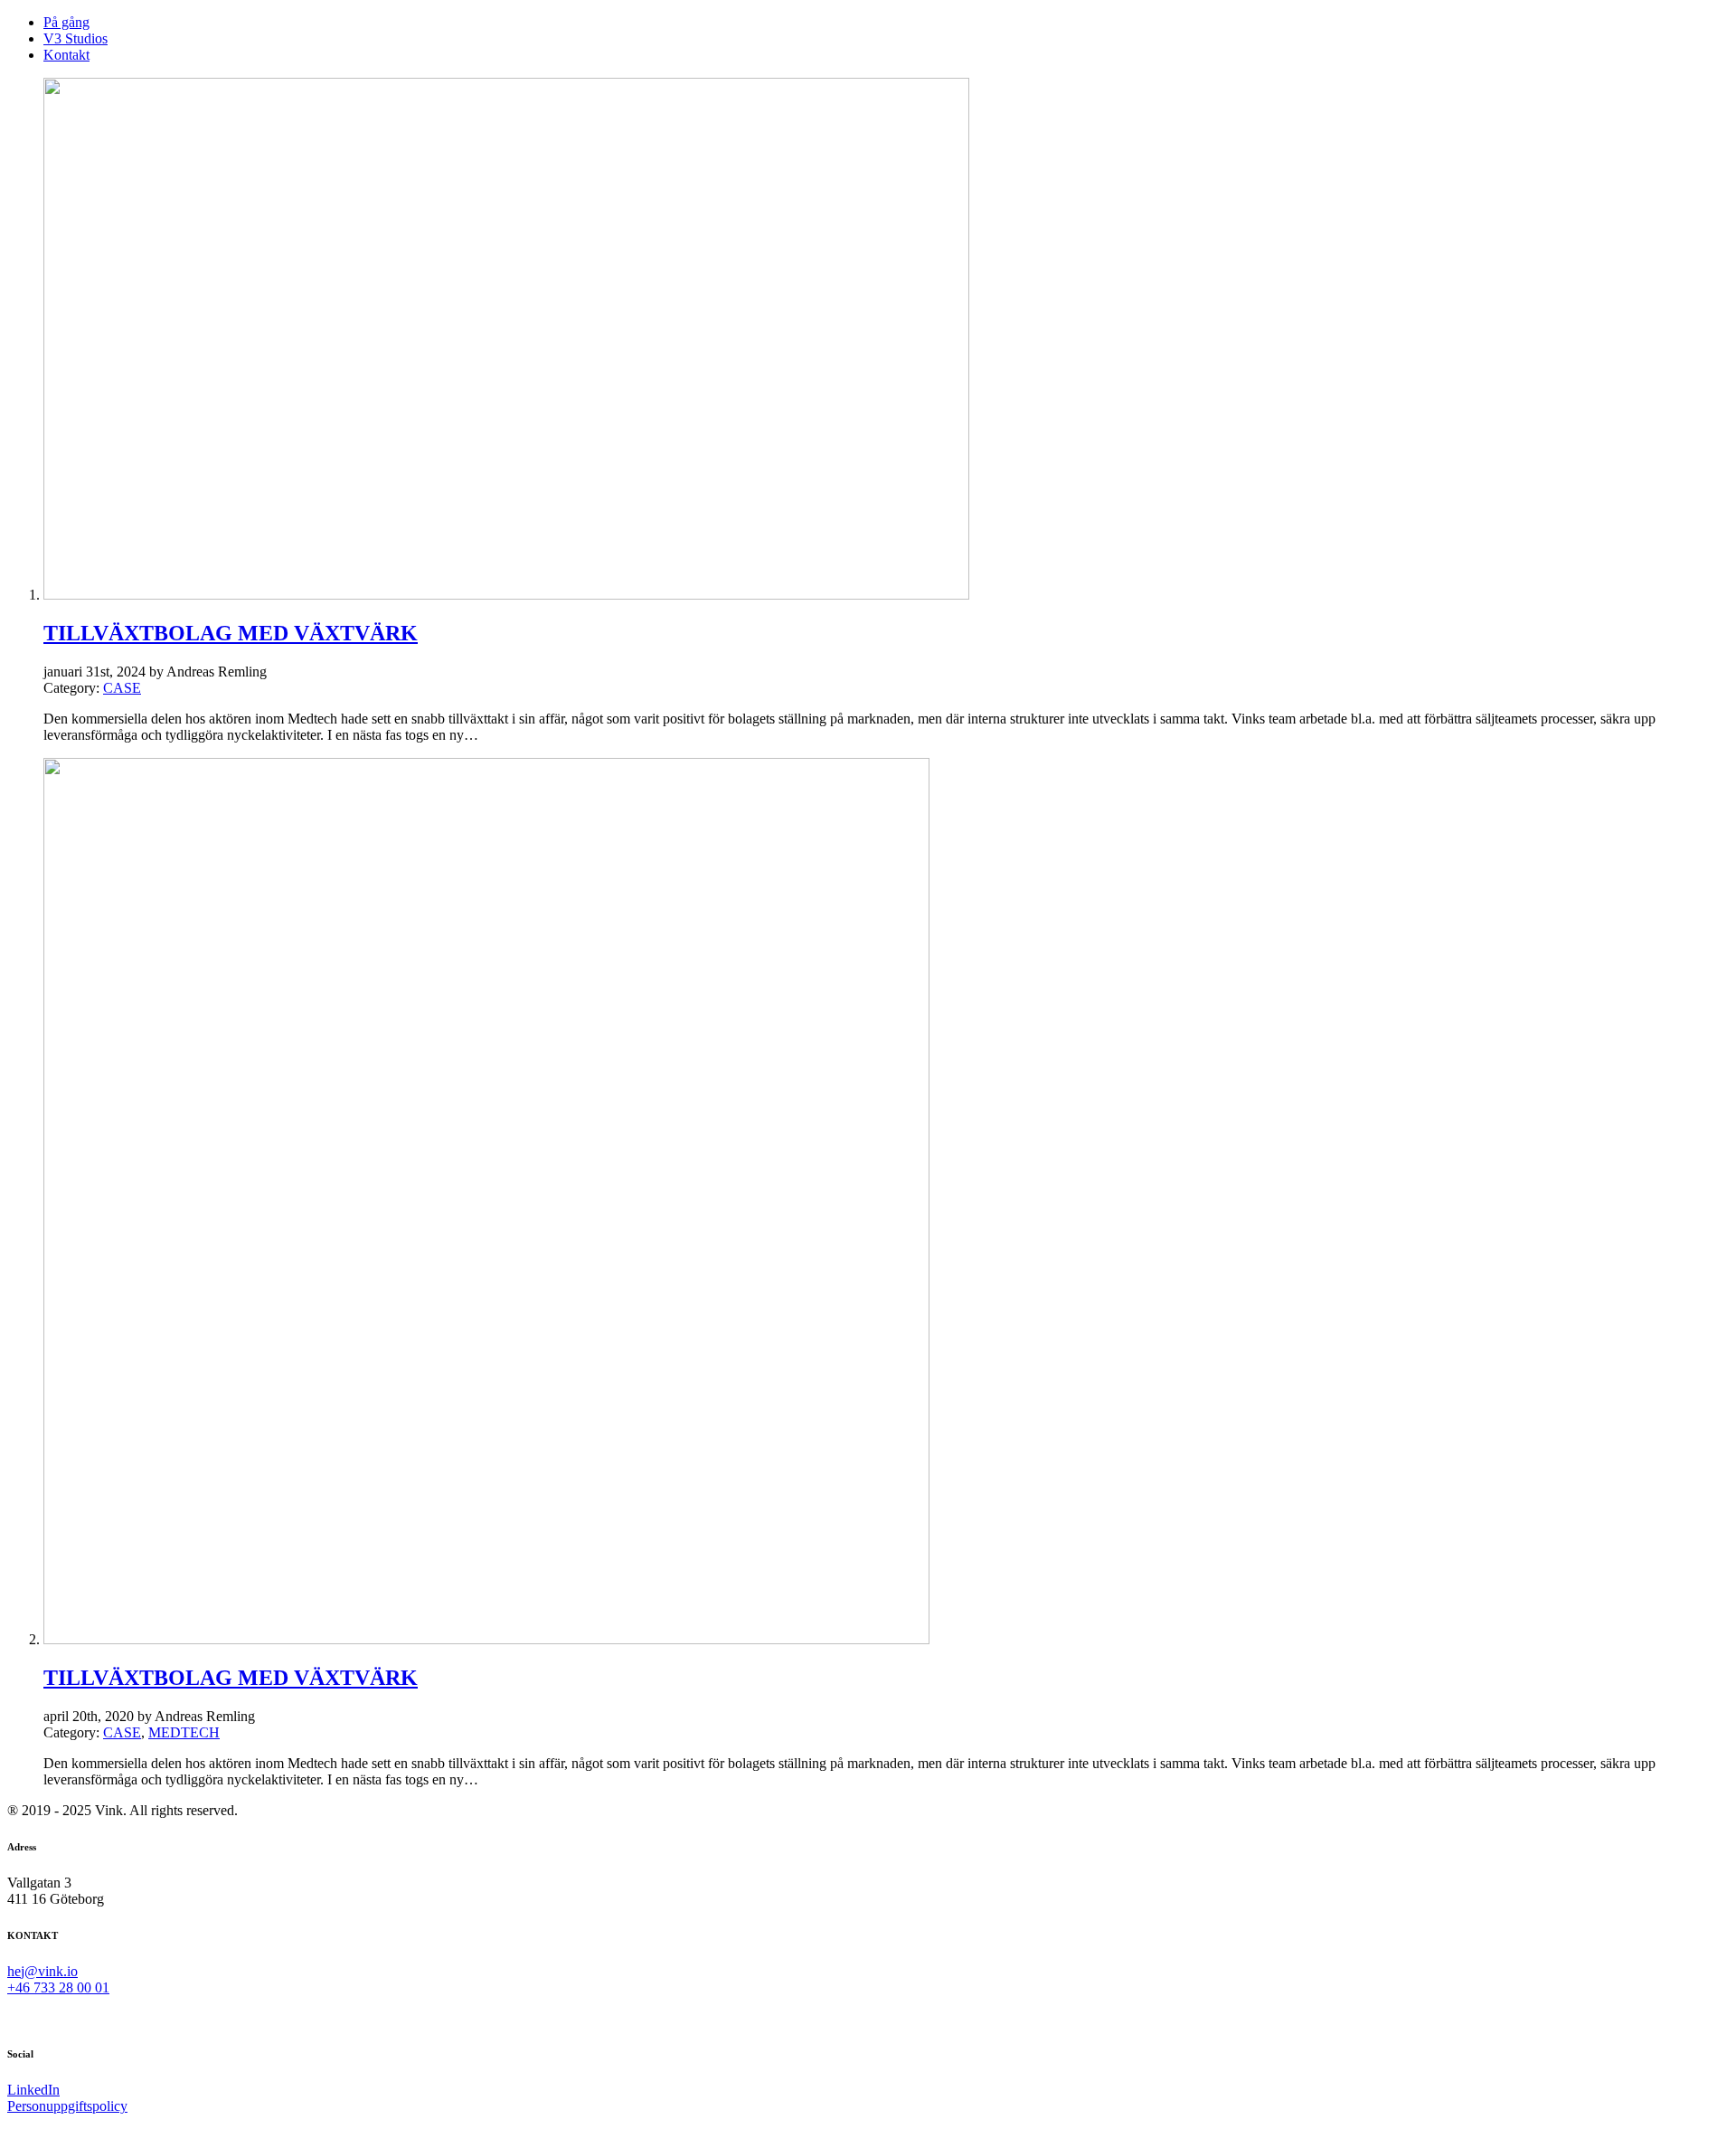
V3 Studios (75, 38)
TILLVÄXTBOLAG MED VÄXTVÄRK (231, 633)
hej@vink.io (42, 1971)
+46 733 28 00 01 (58, 1987)
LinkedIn (33, 2090)
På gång (66, 22)
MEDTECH (184, 1732)
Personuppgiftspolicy (67, 2106)
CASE (122, 688)
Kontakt (66, 55)
